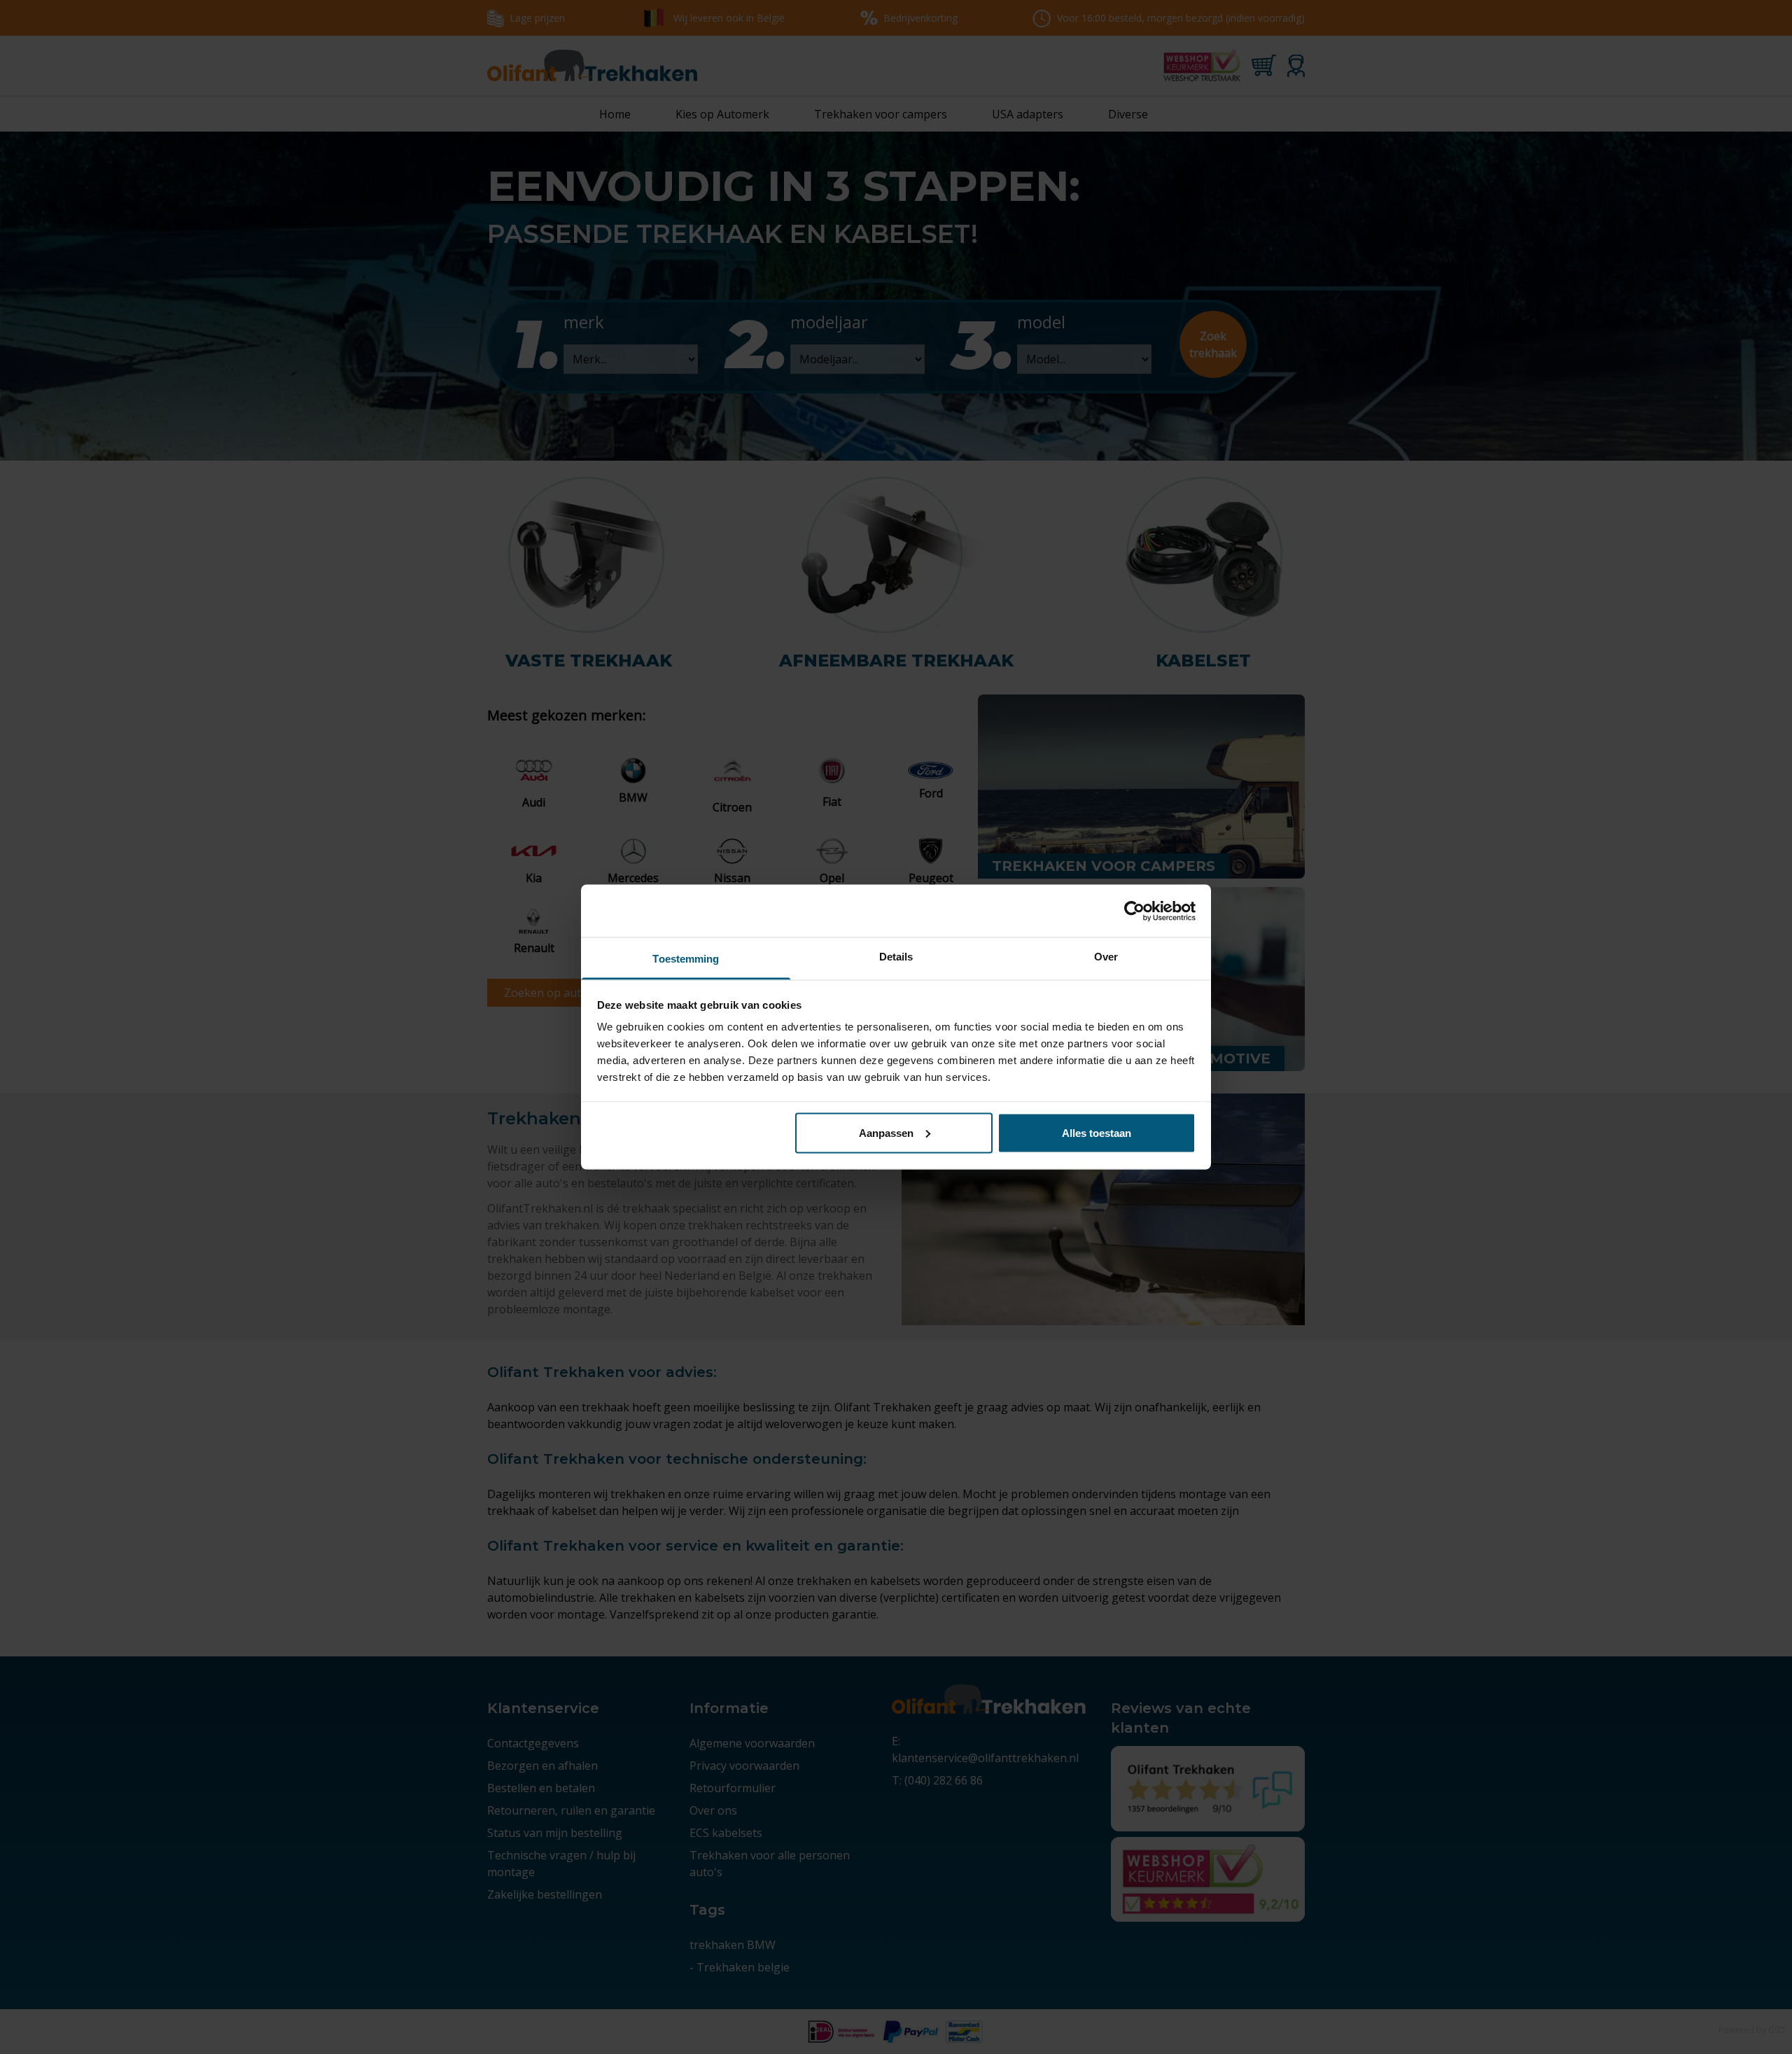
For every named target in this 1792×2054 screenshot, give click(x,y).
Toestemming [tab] (686, 959)
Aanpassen (886, 1132)
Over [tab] (1106, 957)
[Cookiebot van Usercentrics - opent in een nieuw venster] (1134, 911)
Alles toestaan (1097, 1132)
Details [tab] (896, 957)
